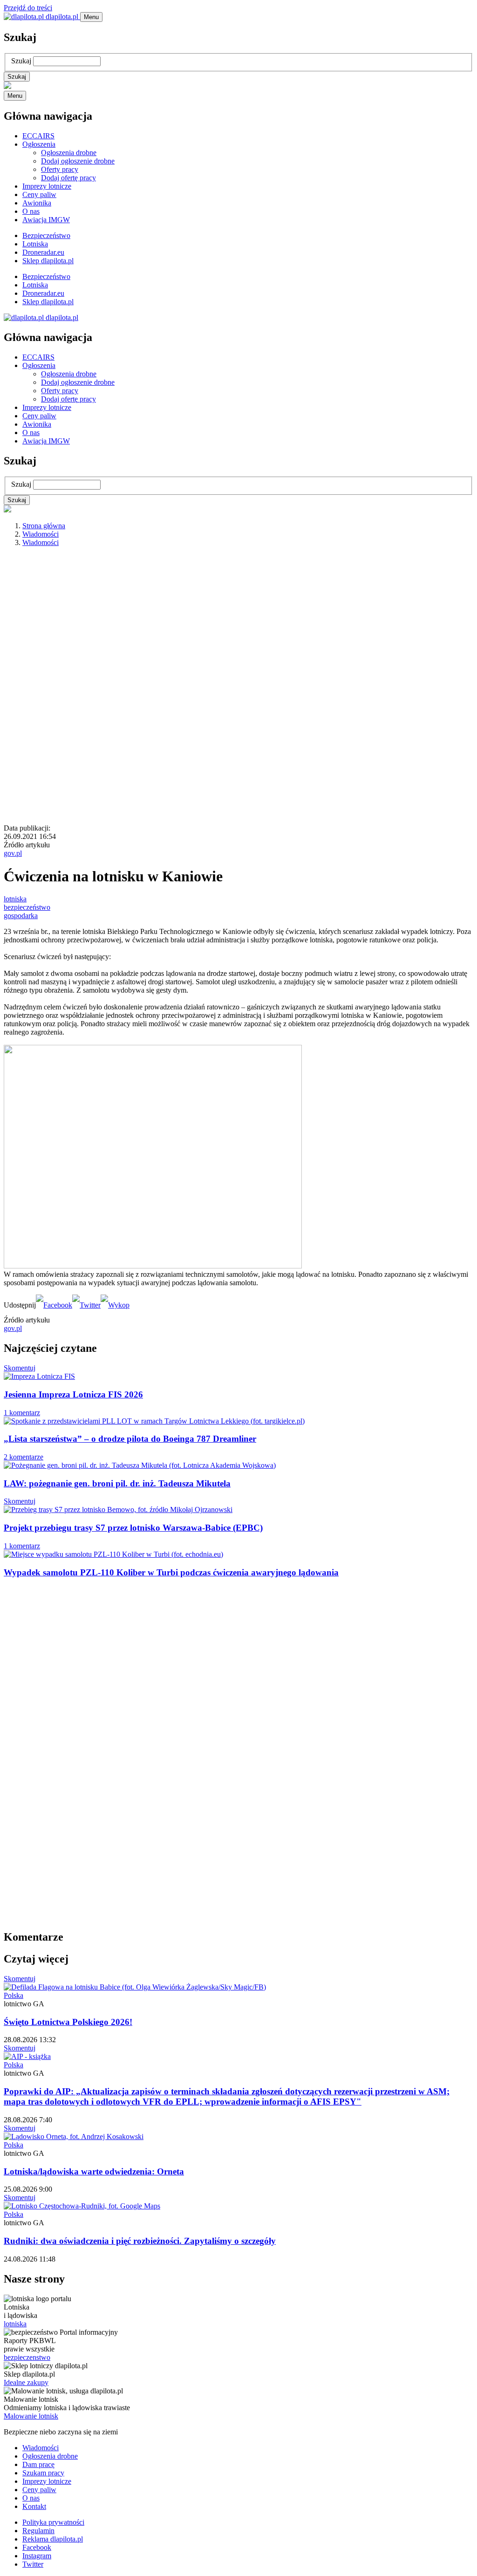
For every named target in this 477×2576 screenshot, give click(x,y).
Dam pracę (38, 2464)
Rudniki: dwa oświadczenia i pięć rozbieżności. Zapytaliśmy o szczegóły (140, 2241)
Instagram (37, 2556)
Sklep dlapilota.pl (48, 261)
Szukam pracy (43, 2473)
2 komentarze (24, 1457)
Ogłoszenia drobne (69, 153)
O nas (31, 211)
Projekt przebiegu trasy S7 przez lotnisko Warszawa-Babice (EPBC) (133, 1528)
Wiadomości (41, 534)
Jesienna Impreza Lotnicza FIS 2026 (73, 1394)
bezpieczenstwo (27, 2357)
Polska (14, 1995)
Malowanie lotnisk (31, 2416)
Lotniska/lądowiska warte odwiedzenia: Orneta (94, 2171)
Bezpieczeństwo (46, 235)
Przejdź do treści (28, 8)
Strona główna (44, 526)
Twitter (33, 2564)
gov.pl (13, 853)
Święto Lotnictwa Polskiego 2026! (68, 2022)
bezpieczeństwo (27, 907)
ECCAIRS (38, 136)
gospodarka (21, 916)
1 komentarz (22, 1413)
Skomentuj (20, 1368)
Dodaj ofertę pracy (68, 178)
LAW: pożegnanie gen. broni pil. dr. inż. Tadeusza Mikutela (117, 1483)
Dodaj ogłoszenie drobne (78, 161)
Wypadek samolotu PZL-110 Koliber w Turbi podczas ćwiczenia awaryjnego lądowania (171, 1572)
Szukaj (21, 61)
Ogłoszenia (39, 144)
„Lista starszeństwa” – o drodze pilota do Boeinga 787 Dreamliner (130, 1439)
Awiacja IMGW (46, 220)
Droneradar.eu (43, 252)
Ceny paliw (39, 194)
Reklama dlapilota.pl (53, 2539)
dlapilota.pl (62, 17)
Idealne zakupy (26, 2382)
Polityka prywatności (53, 2522)
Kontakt (34, 2506)
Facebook (37, 2547)
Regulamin (38, 2531)
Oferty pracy (60, 169)
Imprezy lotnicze (47, 186)
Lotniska (35, 244)
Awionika (37, 203)
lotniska (15, 899)
